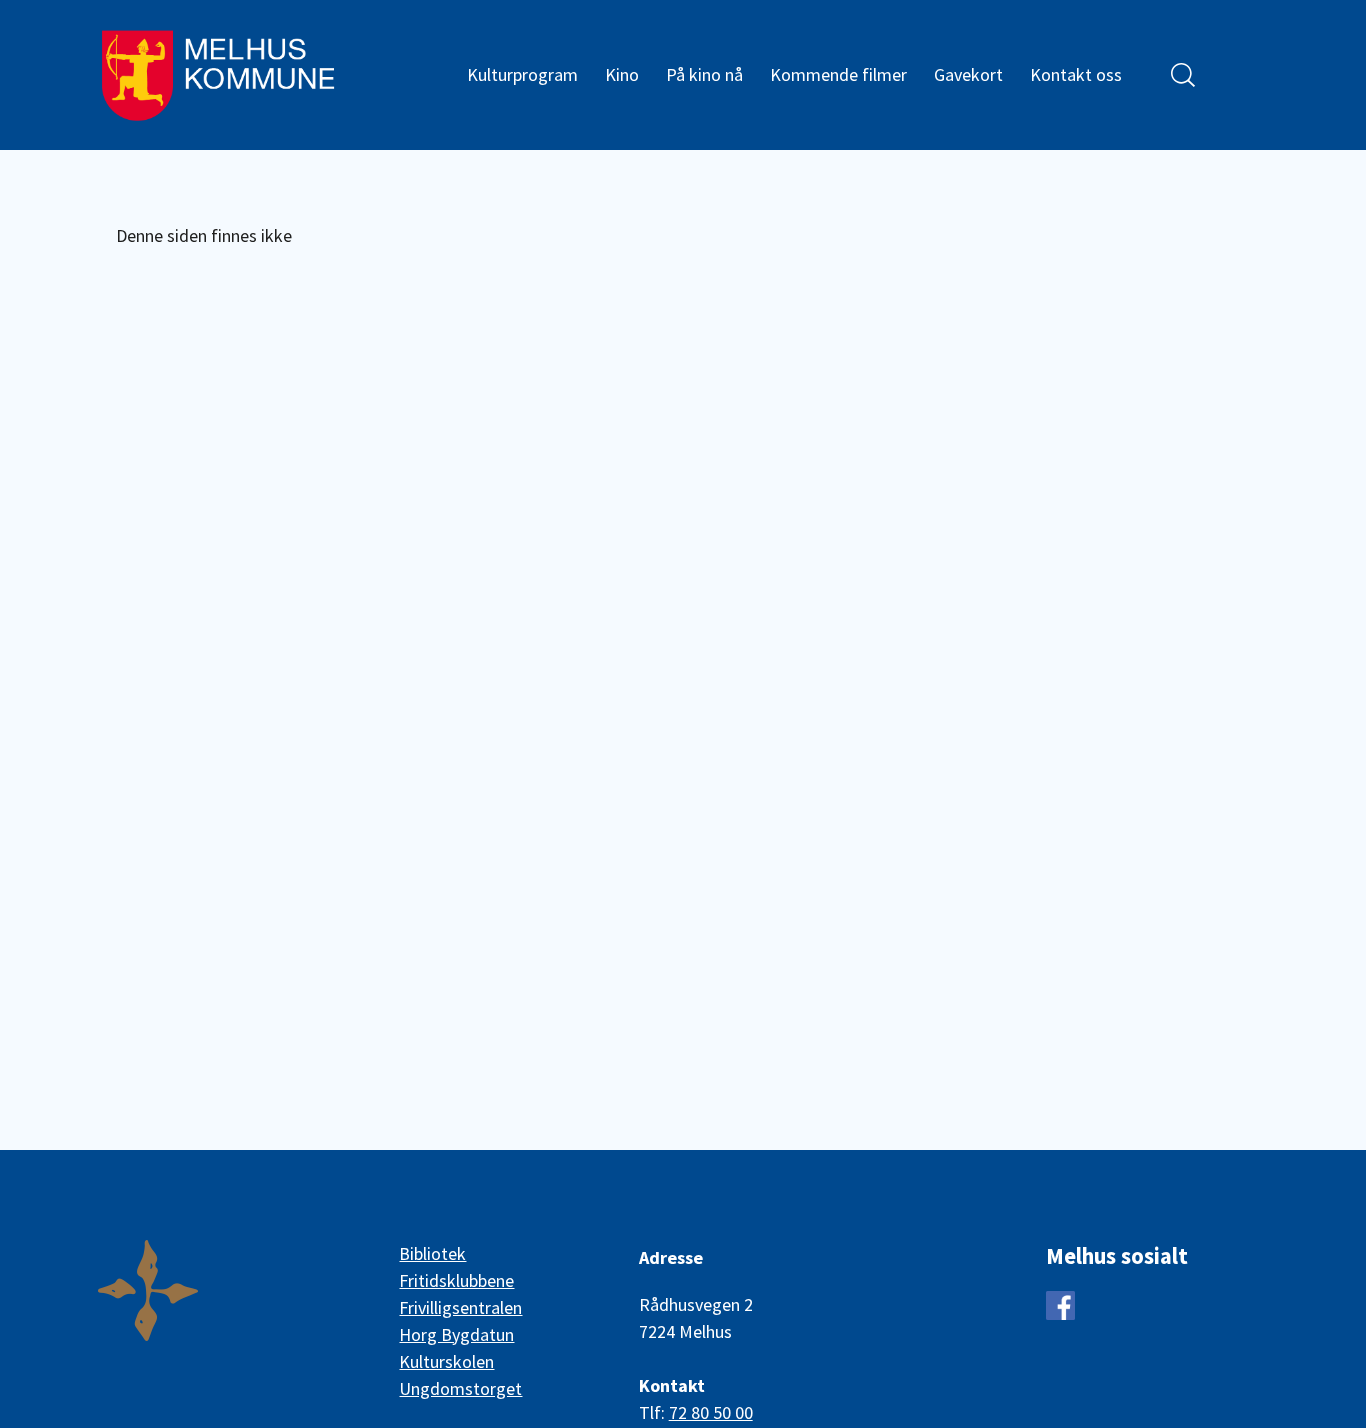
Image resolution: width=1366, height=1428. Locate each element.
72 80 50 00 (711, 1412)
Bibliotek (432, 1253)
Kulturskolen (446, 1361)
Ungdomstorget (460, 1388)
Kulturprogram (522, 74)
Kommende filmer (838, 74)
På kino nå (704, 74)
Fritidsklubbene (456, 1280)
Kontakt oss (1076, 74)
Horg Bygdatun (456, 1334)
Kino (622, 74)
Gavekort (968, 74)
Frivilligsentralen (460, 1307)
